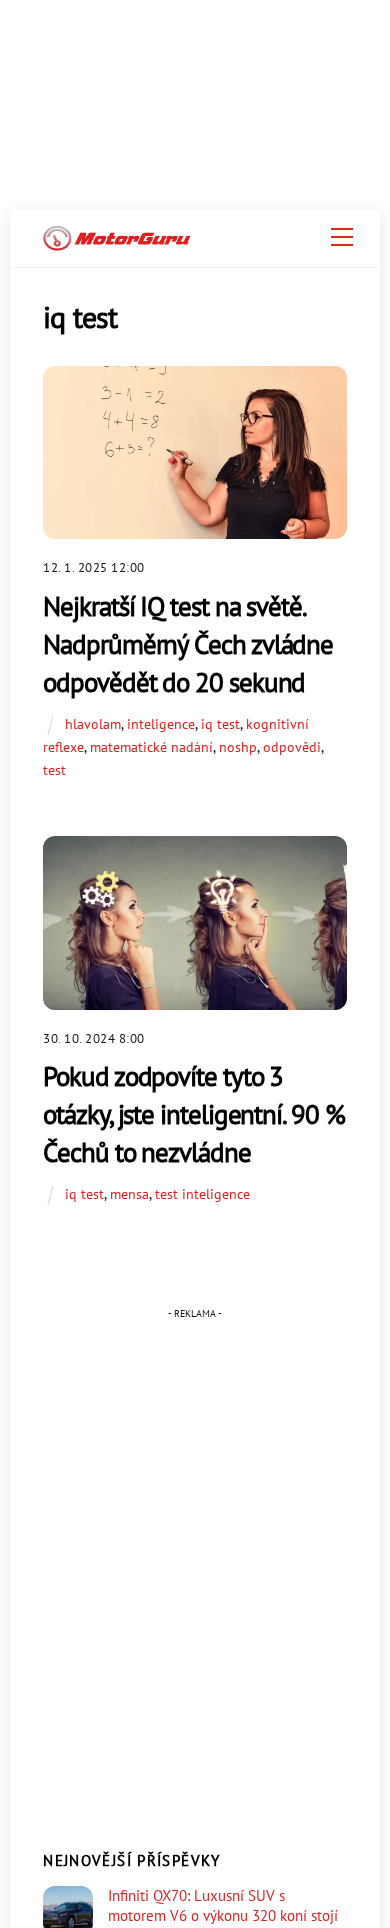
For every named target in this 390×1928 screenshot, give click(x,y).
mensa (129, 1193)
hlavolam (93, 723)
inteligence (161, 723)
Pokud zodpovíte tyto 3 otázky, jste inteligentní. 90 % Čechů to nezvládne (193, 1114)
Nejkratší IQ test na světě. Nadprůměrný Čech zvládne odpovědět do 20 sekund (188, 644)
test (54, 769)
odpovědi (292, 746)
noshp (238, 746)
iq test (220, 723)
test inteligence (202, 1193)
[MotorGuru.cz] (117, 242)
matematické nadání (151, 746)
